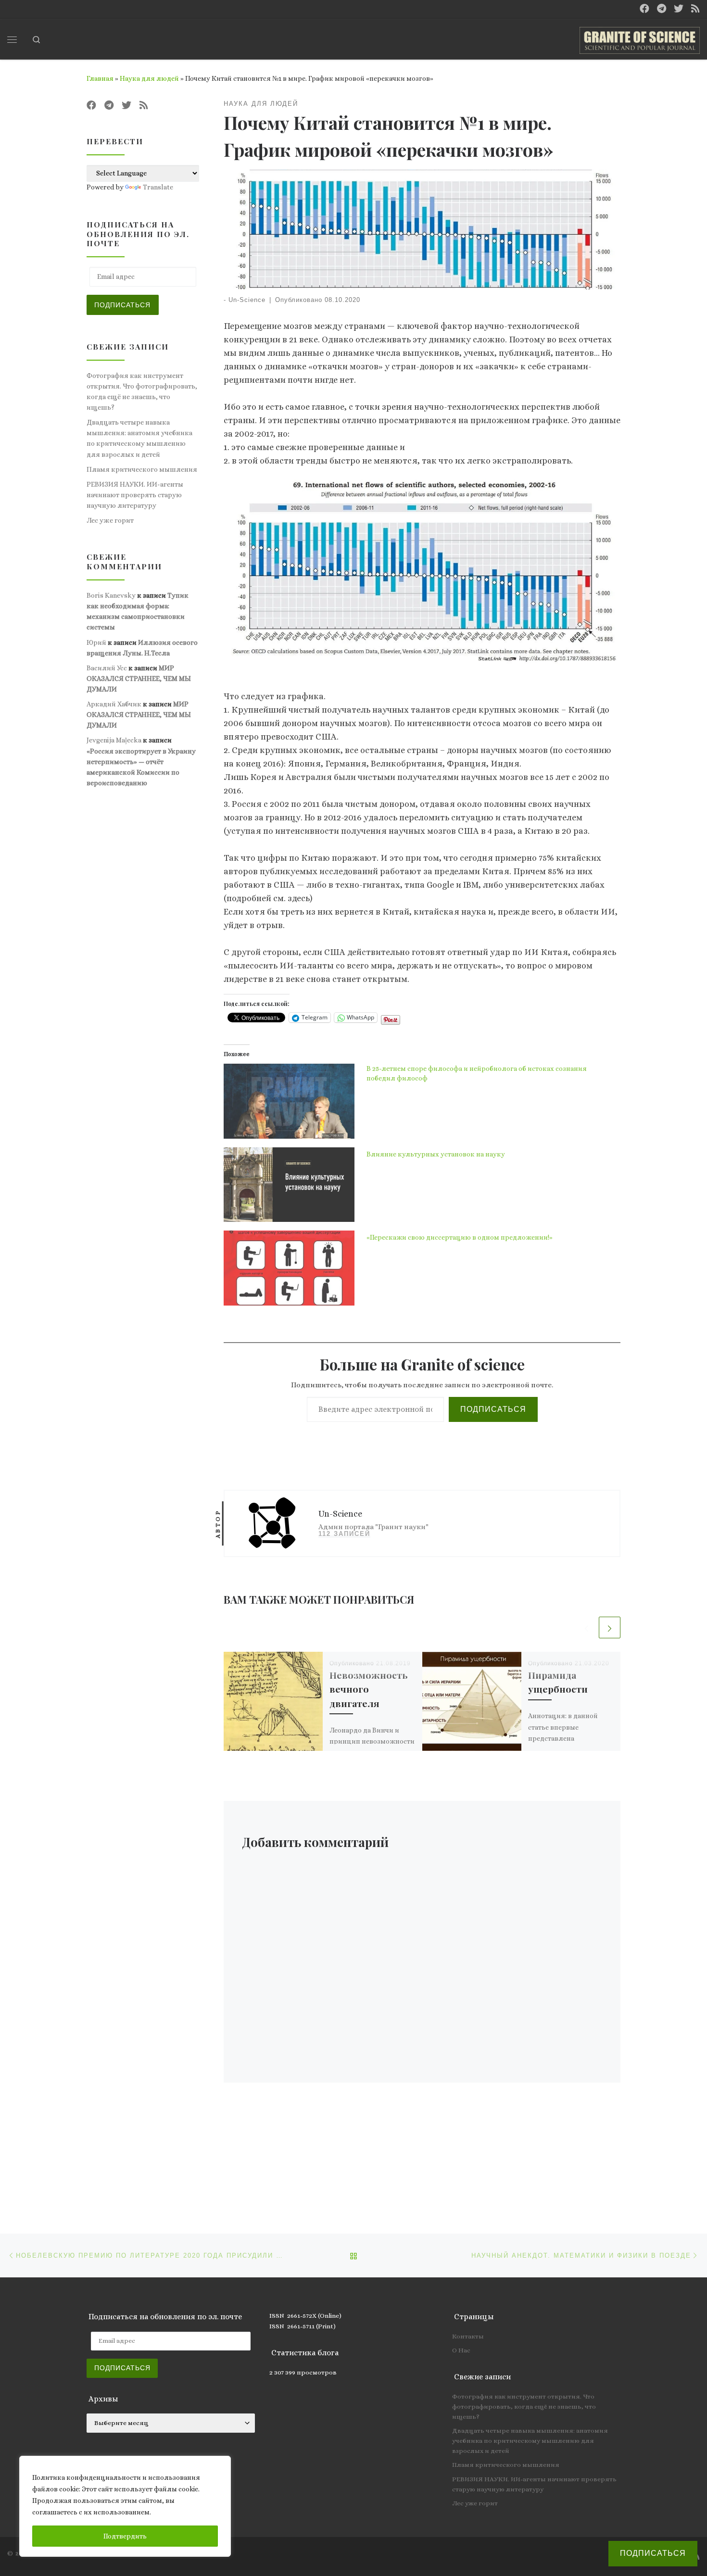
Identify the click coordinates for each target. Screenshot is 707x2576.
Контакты (468, 2336)
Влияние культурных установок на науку (436, 1154)
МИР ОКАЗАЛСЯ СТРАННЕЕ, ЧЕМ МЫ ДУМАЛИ (139, 679)
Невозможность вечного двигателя (368, 1689)
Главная (100, 78)
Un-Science (247, 300)
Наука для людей (149, 78)
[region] (125, 2506)
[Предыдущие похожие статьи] (587, 1627)
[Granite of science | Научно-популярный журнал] (640, 38)
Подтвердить (125, 2536)
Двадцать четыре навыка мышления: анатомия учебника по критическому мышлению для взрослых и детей (139, 438)
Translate (158, 187)
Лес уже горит (110, 520)
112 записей (344, 1534)
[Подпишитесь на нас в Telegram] (662, 9)
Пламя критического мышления (142, 469)
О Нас (461, 2350)
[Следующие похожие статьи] (610, 1627)
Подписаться (493, 1409)
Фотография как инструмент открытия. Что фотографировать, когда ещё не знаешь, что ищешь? (142, 391)
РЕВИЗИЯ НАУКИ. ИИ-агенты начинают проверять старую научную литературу (135, 495)
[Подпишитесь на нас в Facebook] (644, 9)
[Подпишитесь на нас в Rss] (695, 9)
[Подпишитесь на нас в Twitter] (679, 9)
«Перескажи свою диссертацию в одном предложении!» (460, 1237)
